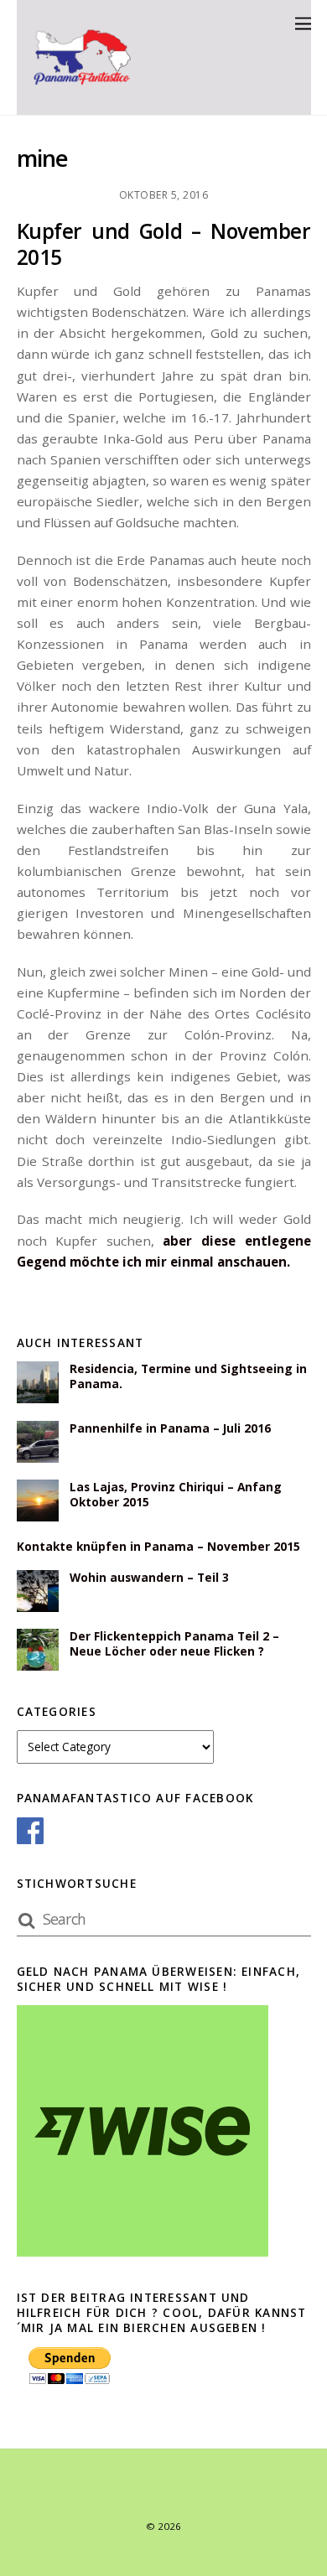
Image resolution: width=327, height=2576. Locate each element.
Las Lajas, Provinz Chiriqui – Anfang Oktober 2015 (176, 1495)
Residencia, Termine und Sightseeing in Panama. (188, 1376)
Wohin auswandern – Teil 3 (149, 1578)
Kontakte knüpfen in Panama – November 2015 (158, 1547)
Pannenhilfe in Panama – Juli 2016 (170, 1428)
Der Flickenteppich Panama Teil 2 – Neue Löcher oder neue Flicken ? (174, 1644)
